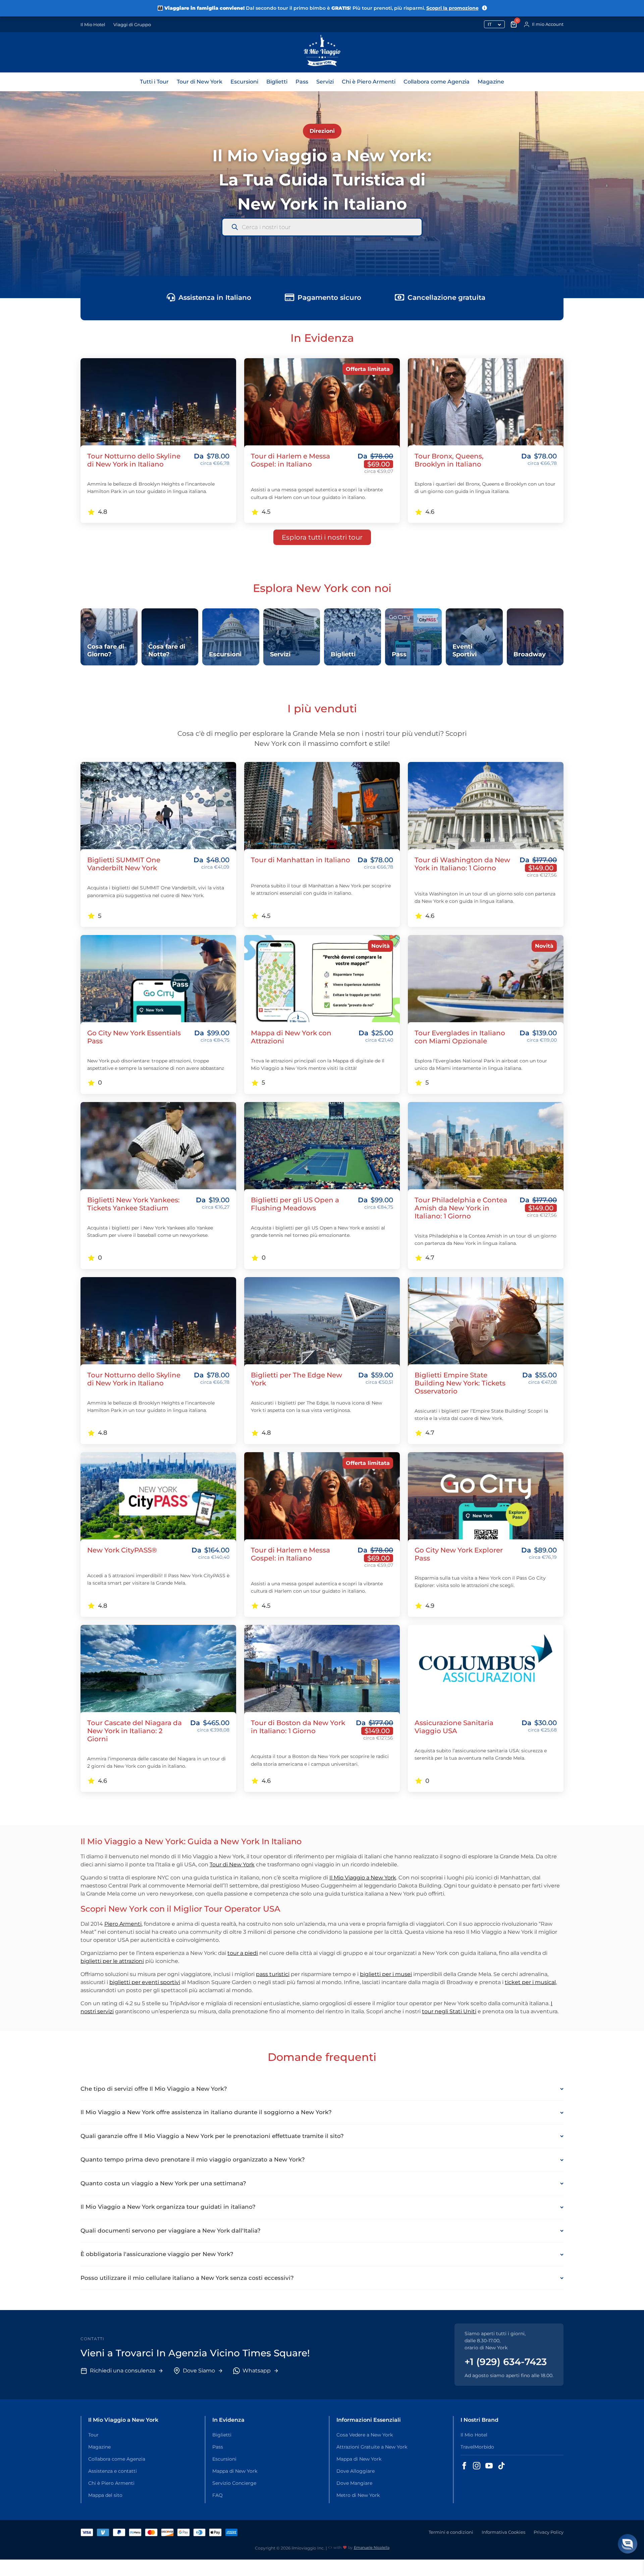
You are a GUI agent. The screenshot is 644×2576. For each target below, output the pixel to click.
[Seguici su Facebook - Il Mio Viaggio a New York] (464, 2466)
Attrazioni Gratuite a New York (372, 2447)
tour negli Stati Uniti (449, 2011)
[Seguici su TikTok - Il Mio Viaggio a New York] (501, 2466)
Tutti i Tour (154, 82)
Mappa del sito (105, 2495)
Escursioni (244, 82)
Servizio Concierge (234, 2483)
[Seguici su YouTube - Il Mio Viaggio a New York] (489, 2466)
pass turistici (273, 1974)
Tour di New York (200, 82)
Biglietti (277, 82)
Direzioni (322, 131)
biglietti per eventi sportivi (145, 1982)
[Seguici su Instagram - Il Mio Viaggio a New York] (477, 2466)
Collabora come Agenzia (437, 82)
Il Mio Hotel (93, 24)
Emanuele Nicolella (372, 2547)
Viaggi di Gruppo (132, 24)
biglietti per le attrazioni (112, 1961)
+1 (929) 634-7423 (506, 2362)
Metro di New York (358, 2495)
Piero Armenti (123, 1924)
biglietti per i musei (386, 1974)
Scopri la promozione (452, 8)
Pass (302, 82)
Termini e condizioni (451, 2532)
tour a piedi (243, 1953)
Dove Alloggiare (356, 2471)
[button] (628, 2544)
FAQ (218, 2495)
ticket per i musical (530, 1982)
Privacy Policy (549, 2532)
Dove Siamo (199, 2371)
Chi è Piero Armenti (369, 82)
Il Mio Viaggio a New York (363, 1878)
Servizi (325, 82)
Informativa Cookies (503, 2532)
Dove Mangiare (354, 2483)
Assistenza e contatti (113, 2471)
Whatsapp (257, 2371)
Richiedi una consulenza (123, 2371)
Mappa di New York (235, 2471)
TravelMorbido (477, 2447)
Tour (93, 2435)
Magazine (491, 82)
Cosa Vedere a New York (365, 2435)
